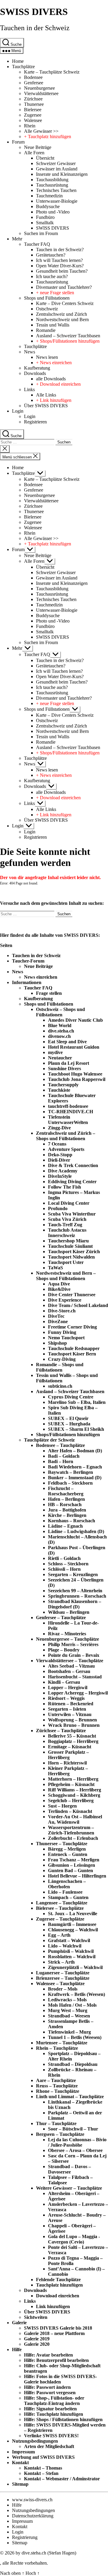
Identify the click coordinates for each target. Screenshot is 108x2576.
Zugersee (33, 115)
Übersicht (45, 158)
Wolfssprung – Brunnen (72, 1720)
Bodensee (33, 77)
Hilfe (17, 2349)
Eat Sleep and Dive (67, 1042)
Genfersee (34, 83)
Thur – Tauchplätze (56, 2123)
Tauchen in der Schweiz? (60, 250)
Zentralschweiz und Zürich (61, 314)
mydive (55, 1052)
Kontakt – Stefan (41, 2473)
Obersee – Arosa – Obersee (75, 2150)
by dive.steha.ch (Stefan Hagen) (46, 2553)
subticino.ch (60, 1386)
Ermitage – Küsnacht (70, 1747)
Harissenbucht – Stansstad (75, 1677)
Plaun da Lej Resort (69, 1063)
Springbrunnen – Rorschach (77, 1596)
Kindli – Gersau (64, 1682)
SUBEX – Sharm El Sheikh (76, 1429)
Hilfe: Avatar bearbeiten (48, 2355)
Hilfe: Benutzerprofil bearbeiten (56, 2360)
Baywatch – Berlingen (70, 1472)
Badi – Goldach (64, 1456)
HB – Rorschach (65, 1504)
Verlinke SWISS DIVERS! (51, 2436)
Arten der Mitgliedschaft (49, 2446)
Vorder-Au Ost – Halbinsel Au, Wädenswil (75, 1819)
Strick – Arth (61, 1962)
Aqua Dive (59, 1284)
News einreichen (41, 977)
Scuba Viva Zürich (67, 1219)
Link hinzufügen (53, 2306)
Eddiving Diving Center (72, 1182)
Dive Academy (63, 1171)
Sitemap (20, 2484)
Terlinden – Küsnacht (70, 1811)
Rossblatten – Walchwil (72, 1957)
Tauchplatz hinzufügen (59, 2285)
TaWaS (55, 1268)
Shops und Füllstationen (47, 298)
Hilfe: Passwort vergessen (50, 2393)
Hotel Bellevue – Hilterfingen (77, 1876)
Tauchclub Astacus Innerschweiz (67, 1233)
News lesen (47, 357)
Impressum (23, 2452)
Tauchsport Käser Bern (72, 1354)
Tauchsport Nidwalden (71, 1257)
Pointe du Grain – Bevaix (74, 1655)
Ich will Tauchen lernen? (59, 260)
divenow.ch (59, 1036)
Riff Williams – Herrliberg (75, 1790)
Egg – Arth (59, 1935)
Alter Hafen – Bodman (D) (75, 1451)
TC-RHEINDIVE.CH (70, 1112)
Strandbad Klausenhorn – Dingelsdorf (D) (75, 1604)
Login (18, 411)
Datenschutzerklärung (33, 2516)
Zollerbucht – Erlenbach (73, 1838)
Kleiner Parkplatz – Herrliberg (68, 1771)
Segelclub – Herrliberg (71, 1801)
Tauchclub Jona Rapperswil (77, 1079)
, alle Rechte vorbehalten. (24, 2563)
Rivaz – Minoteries (67, 1634)
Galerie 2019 (37, 2339)
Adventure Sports (66, 1149)
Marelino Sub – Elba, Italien (77, 1402)
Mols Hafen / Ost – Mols (72, 2005)
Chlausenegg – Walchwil (73, 1930)
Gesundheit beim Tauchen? (62, 271)
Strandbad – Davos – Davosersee (69, 2169)
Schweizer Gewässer (56, 163)
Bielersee (33, 110)
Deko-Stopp (60, 1155)
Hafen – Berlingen (66, 1499)
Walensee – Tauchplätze (60, 1984)
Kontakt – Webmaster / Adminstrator (62, 2479)
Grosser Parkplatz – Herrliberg (68, 1755)
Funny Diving (62, 1332)
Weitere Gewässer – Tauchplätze (69, 2188)
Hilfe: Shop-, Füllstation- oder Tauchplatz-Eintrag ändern (54, 2401)
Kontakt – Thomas (43, 2468)
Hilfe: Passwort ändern (47, 2387)
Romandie (46, 330)
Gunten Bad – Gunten (70, 1870)
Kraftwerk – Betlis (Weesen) (76, 1994)
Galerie (19, 2323)
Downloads (35, 373)
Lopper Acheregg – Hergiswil (78, 1693)
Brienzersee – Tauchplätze (63, 1978)
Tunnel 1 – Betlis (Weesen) (75, 2037)
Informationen (27, 982)
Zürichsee (33, 99)
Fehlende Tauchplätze (58, 2280)
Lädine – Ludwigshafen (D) (76, 1531)
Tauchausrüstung (52, 185)
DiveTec (56, 1316)
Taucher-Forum (28, 961)
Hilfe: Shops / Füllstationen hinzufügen (63, 2419)
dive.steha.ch (61, 1031)
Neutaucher (60, 1058)
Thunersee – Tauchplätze (62, 1844)
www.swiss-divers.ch (32, 2500)
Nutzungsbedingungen (35, 2441)
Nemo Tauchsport (66, 1338)
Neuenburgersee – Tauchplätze (67, 1639)
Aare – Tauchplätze (56, 2080)
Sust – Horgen (62, 1806)
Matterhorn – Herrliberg (73, 1779)
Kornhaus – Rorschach (72, 1521)
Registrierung (25, 2537)
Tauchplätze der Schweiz (49, 1440)
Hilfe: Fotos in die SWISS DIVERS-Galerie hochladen (60, 2379)
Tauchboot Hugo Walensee (75, 1074)
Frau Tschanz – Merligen (74, 1860)
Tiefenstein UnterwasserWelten (68, 1120)
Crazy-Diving (62, 1359)
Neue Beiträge (38, 147)
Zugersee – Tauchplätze (60, 1919)
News (30, 352)
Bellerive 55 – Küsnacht (72, 1736)
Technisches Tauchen (56, 190)
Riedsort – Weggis (66, 1698)
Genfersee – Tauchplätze (61, 1618)
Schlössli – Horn (64, 1569)
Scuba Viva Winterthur (72, 1214)
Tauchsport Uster (66, 1262)
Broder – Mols (63, 1989)
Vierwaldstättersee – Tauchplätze (70, 1661)
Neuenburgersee (39, 88)
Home (18, 61)
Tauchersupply (63, 1085)
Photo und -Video (53, 212)
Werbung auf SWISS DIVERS (43, 2457)
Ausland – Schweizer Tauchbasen (68, 336)
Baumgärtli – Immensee (72, 1924)
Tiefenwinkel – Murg (69, 2032)
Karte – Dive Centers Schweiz (65, 303)
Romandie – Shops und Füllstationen (60, 1367)
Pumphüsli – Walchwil (71, 1951)
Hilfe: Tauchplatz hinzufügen (54, 2414)
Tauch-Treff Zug (65, 1225)
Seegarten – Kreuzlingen (73, 1574)
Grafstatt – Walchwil (69, 1940)
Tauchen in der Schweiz (35, 28)
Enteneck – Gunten (68, 1854)
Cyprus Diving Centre (71, 1397)
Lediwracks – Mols (67, 2000)
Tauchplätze (23, 67)
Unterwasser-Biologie (57, 201)
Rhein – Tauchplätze (57, 2048)
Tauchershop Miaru (68, 1241)
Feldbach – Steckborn (70, 1483)
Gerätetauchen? (51, 255)
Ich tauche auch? (52, 276)
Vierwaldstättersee (41, 93)
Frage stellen (49, 993)
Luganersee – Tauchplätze (63, 1973)
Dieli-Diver (59, 1160)
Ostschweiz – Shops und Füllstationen (60, 1012)
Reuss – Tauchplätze (57, 2086)
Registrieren (35, 422)
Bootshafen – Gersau (69, 1671)
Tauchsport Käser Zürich (74, 1252)
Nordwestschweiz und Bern (62, 319)
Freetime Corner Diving (72, 1327)
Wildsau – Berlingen (69, 1612)
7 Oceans (57, 1144)
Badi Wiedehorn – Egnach (75, 1467)
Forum (18, 142)
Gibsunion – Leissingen (72, 1865)
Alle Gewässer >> (41, 131)
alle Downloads (51, 379)
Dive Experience (65, 1300)
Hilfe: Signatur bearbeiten (50, 2409)
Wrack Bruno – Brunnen (74, 1725)
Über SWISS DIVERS (46, 406)
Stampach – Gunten (68, 1897)
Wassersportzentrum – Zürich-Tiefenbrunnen (71, 1830)
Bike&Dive (59, 1289)
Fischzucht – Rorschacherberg (66, 1491)
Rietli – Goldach (64, 1558)
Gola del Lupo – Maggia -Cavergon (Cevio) (74, 2239)
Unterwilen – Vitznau (70, 1714)
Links (29, 389)
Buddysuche (48, 206)
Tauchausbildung (52, 180)
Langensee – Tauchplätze (62, 1903)
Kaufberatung (37, 368)
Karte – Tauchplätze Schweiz (52, 72)
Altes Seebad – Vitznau (71, 1666)
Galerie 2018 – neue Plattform (54, 2333)
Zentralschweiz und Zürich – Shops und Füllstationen (66, 1136)
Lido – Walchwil (65, 1946)
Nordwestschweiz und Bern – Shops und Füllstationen (66, 1276)
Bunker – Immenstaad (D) (75, 1478)
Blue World (60, 1025)
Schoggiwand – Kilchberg (74, 1795)
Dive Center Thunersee (72, 1295)
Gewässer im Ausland (57, 169)
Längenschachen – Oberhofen (67, 1884)
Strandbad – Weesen (69, 2016)
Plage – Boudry (64, 1650)
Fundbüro (45, 217)
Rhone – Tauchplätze (58, 2091)
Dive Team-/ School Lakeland (78, 1305)
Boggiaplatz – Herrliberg (73, 1741)
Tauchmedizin (49, 196)
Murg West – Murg (68, 2010)
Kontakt (20, 2463)
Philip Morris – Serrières (73, 1644)
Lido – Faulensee (65, 1892)
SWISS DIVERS (34, 12)
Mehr (17, 239)
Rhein (30, 126)
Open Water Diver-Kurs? (60, 266)
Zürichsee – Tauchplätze (61, 1731)
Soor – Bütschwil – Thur (73, 2129)
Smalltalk (45, 223)
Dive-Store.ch (62, 1311)
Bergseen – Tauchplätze (60, 2134)
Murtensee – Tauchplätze (62, 2043)
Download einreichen (58, 2296)
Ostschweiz (47, 309)
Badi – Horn (61, 1461)
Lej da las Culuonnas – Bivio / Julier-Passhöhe (77, 2142)
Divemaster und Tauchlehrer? (64, 287)
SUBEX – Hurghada (69, 1424)
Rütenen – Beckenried (71, 1704)
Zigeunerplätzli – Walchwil (75, 1967)
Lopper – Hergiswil (68, 1687)
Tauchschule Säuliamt (70, 1246)
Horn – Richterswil (67, 1763)
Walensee (33, 120)
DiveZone (58, 1321)
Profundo (58, 1208)
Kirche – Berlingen (67, 1515)
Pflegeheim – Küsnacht (71, 1784)
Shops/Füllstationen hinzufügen (68, 1435)
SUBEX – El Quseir (68, 1418)
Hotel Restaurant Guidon (74, 1047)
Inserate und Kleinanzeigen (62, 174)
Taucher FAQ (37, 244)
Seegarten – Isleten (67, 1709)
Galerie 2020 (37, 2344)
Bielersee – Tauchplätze (60, 1908)
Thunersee (34, 104)
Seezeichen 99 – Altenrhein (75, 1591)
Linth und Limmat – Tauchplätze (70, 2097)
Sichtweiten (36, 2317)
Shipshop (57, 1343)
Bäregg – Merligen (67, 1849)
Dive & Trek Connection (73, 1165)
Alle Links (46, 395)
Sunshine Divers (64, 1069)
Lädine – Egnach (65, 1526)
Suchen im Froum (41, 233)
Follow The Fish (64, 1187)
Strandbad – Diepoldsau (73, 2064)
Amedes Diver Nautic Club (75, 1020)
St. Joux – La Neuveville (73, 1914)
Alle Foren (34, 153)
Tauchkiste (59, 1090)
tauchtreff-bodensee (68, 1106)
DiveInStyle (60, 1176)
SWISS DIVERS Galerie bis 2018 (58, 2328)
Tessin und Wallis (53, 325)
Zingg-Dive (59, 1128)
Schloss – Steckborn (68, 1564)
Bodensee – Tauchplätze (60, 1445)
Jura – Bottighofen (67, 1510)
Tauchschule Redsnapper (74, 1348)
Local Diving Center (69, 1203)
